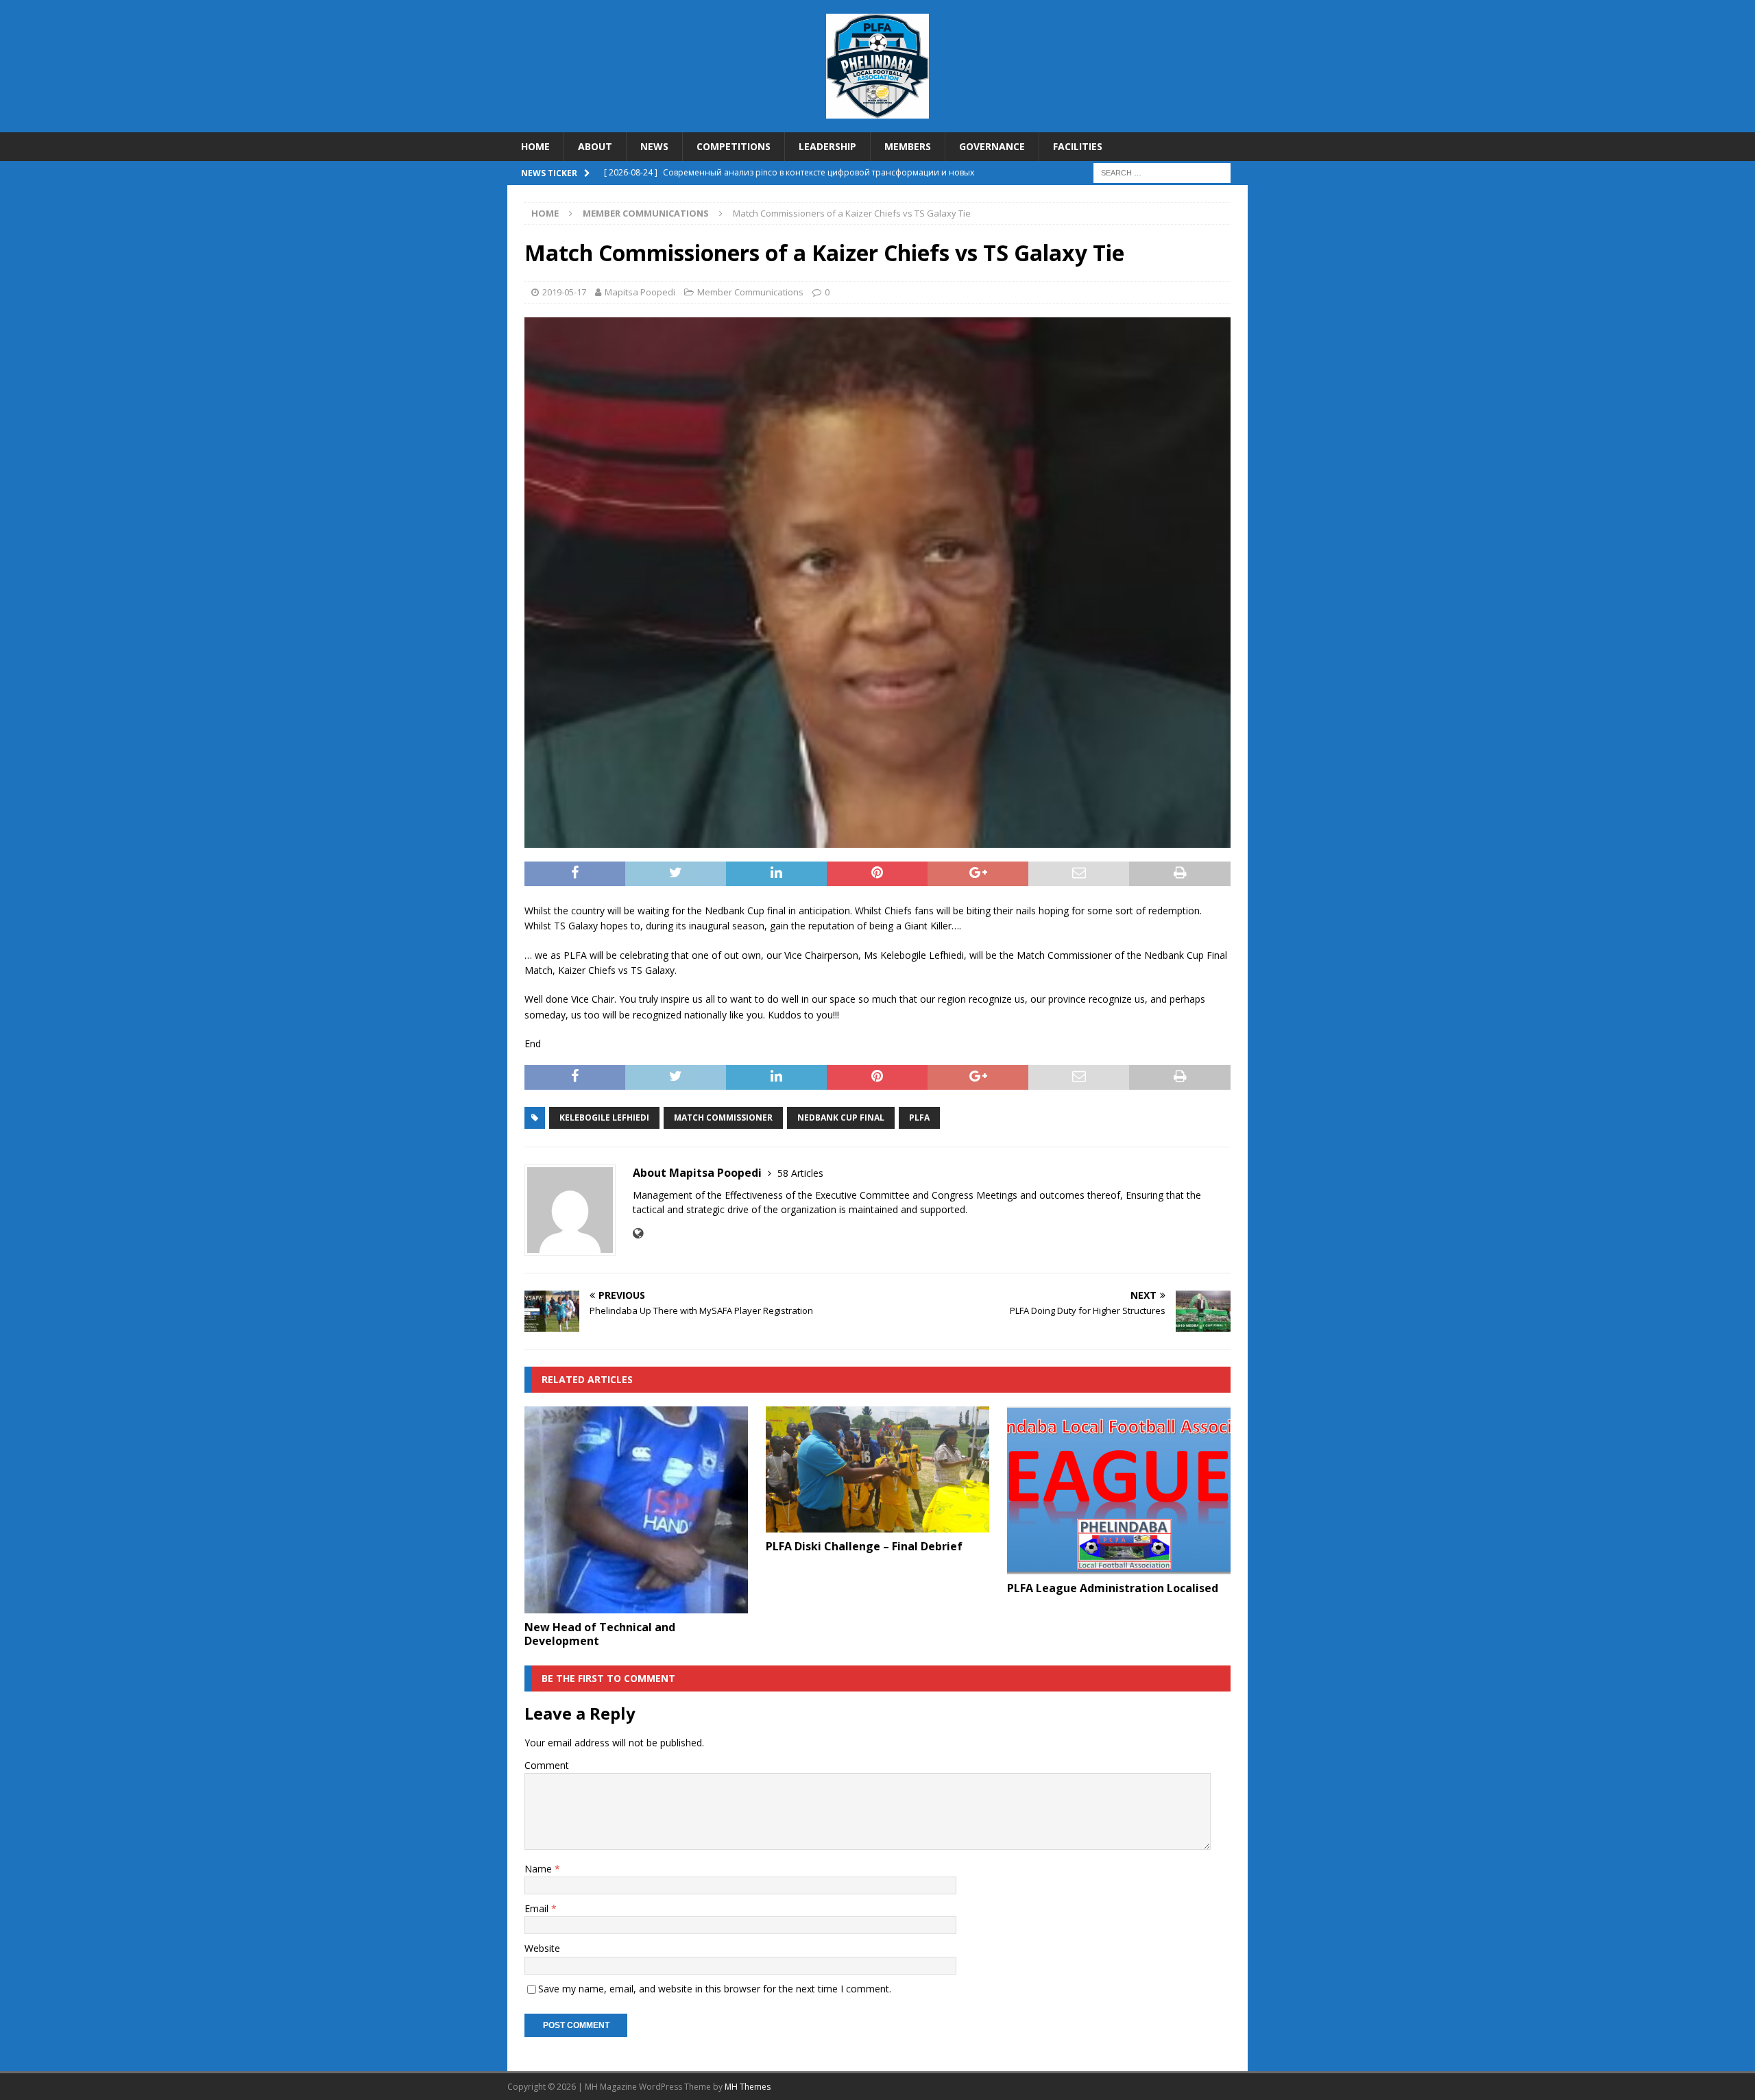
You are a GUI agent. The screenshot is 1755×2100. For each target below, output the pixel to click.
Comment (547, 1765)
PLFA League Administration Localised (1113, 1588)
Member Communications (750, 292)
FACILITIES (1078, 146)
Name (540, 1869)
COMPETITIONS (734, 146)
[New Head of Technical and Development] (636, 1510)
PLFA (919, 1118)
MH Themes (748, 2087)
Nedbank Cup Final (841, 1118)
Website (542, 1948)
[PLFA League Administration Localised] (1119, 1490)
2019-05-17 (564, 292)
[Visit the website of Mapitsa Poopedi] (638, 1233)
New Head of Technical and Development (600, 1634)
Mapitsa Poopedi (640, 292)
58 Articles (800, 1173)
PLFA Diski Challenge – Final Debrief (864, 1546)
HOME (535, 146)
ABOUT (595, 146)
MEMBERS (908, 146)
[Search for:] (1162, 172)
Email (538, 1908)
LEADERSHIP (827, 146)
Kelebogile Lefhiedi (604, 1118)
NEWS (654, 146)
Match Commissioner (723, 1118)
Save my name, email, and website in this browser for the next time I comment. (715, 1989)
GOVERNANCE (992, 146)
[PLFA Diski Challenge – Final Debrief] (877, 1469)
